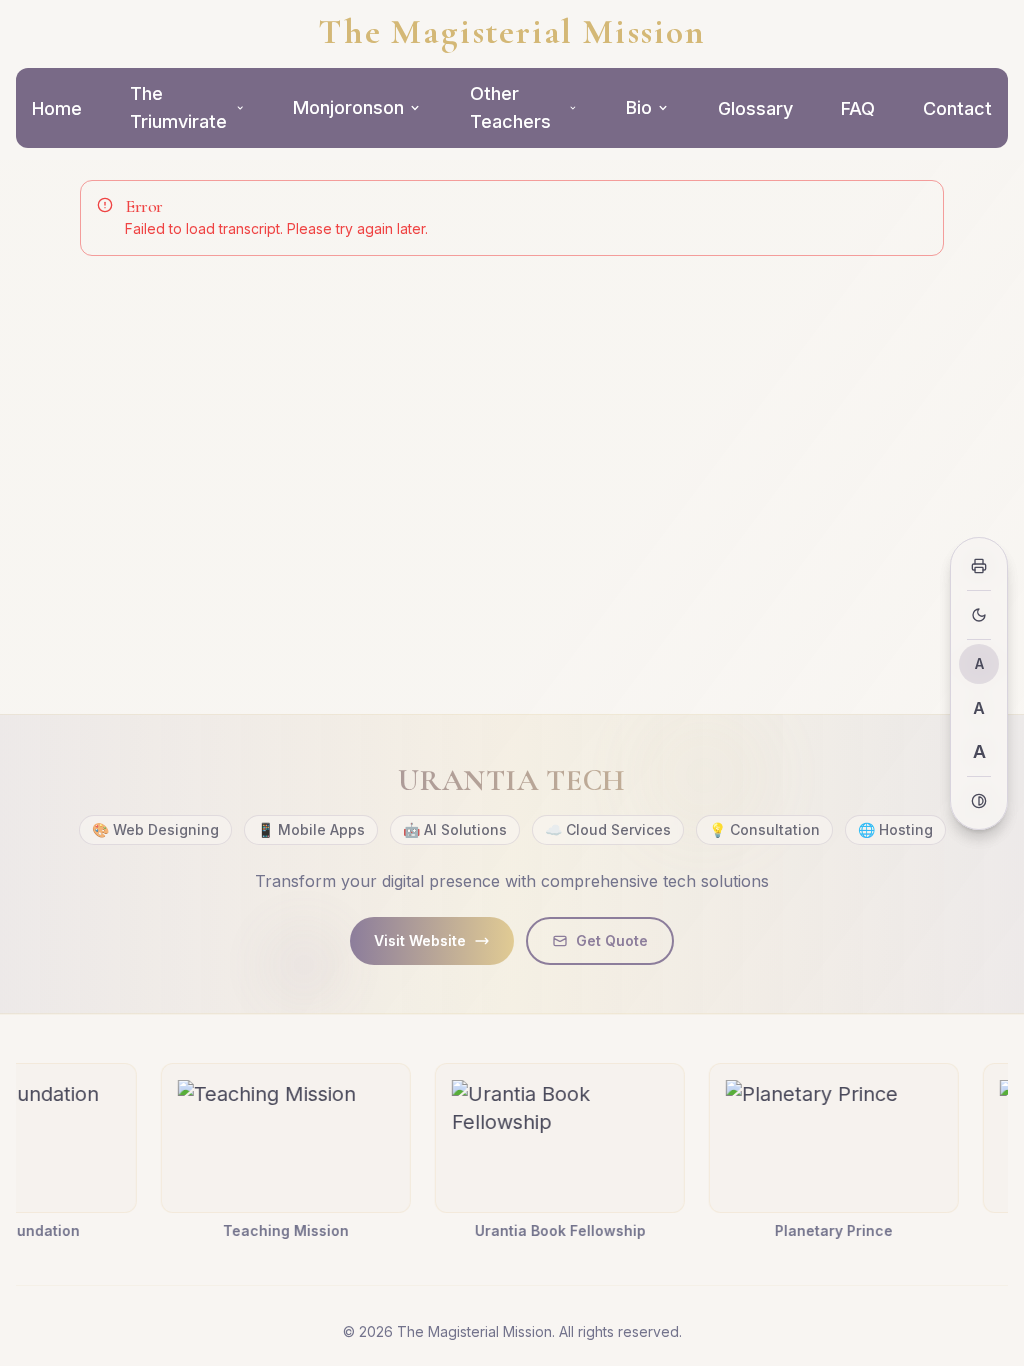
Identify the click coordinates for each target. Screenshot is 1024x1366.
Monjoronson (348, 107)
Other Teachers (510, 107)
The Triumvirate (178, 107)
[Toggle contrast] (979, 801)
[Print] (979, 566)
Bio (639, 107)
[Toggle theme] (979, 615)
